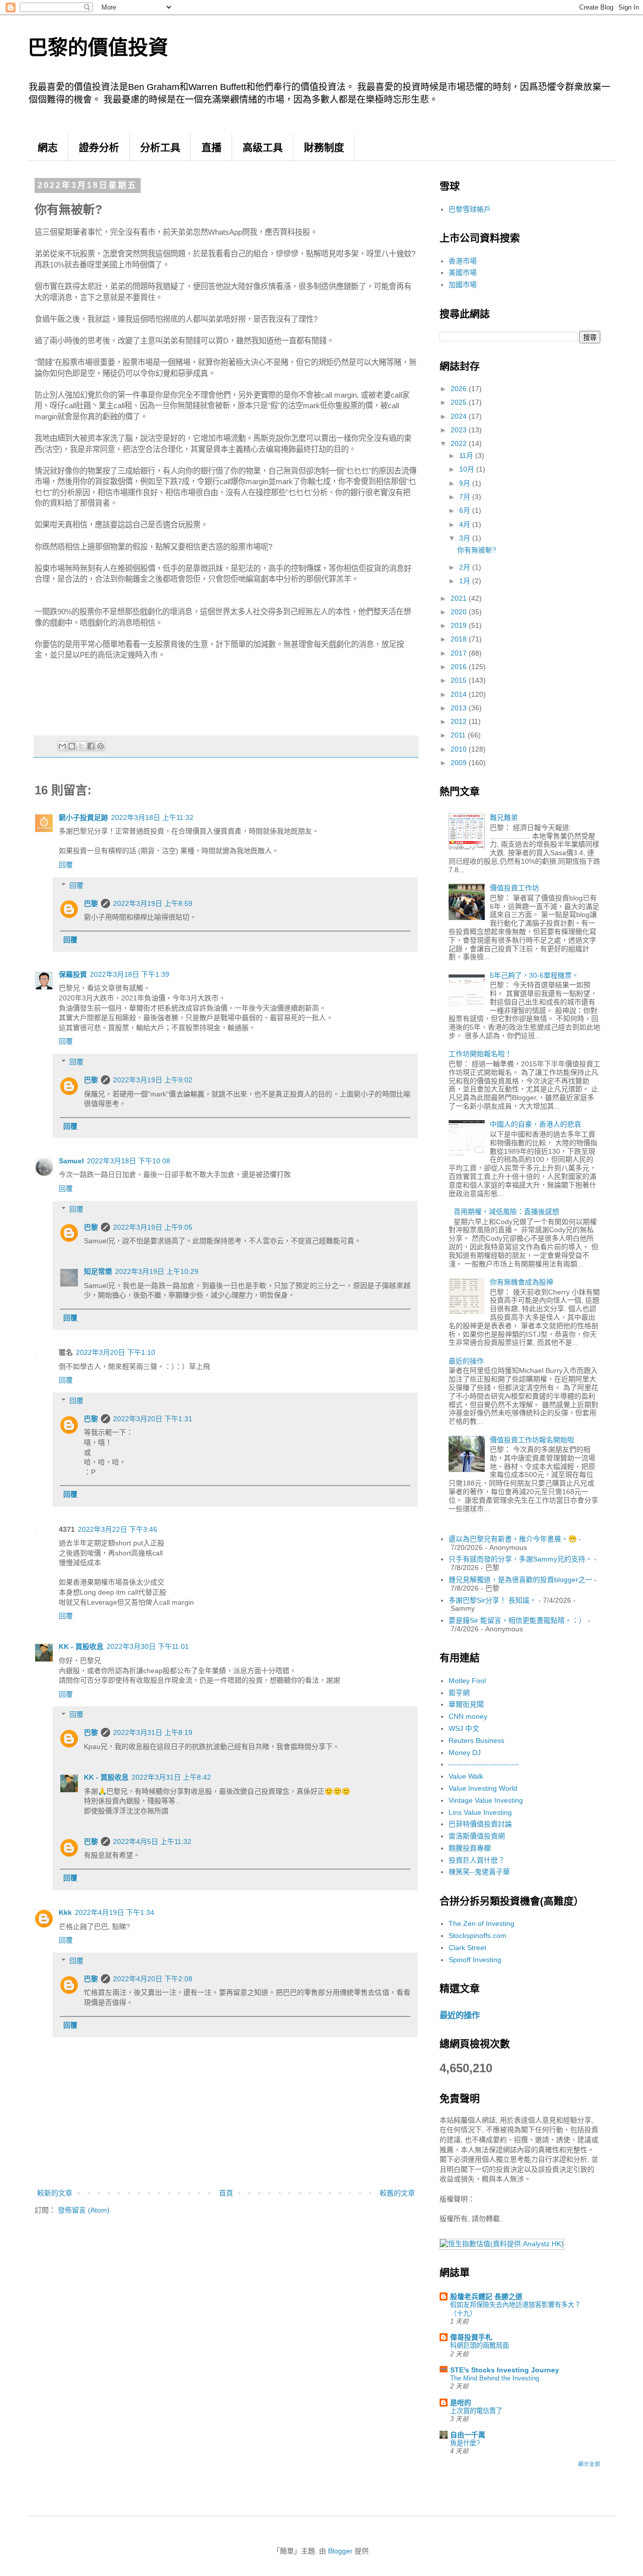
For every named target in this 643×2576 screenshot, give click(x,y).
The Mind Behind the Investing (495, 2378)
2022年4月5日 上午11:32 (152, 1842)
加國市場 (463, 285)
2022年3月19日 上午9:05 (153, 1227)
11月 (467, 455)
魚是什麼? (465, 2443)
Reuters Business (476, 1740)
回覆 (66, 865)
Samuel (71, 1161)
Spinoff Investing (475, 1960)
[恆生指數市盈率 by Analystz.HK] (502, 2244)
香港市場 (463, 261)
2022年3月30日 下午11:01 (148, 1646)
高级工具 (263, 148)
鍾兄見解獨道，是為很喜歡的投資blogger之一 (520, 1580)
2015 (460, 680)
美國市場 (463, 272)
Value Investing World (483, 1788)
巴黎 (91, 903)
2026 (460, 389)
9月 (466, 483)
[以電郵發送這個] (62, 746)
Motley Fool (467, 1681)
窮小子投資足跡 (83, 817)
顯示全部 (589, 2464)
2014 (460, 694)
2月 (466, 567)
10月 (468, 469)
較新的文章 (55, 2193)
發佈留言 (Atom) (84, 2210)
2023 (460, 430)
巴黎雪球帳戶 (470, 209)
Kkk (65, 1912)
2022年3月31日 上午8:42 (171, 1777)
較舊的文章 (397, 2193)
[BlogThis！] (72, 746)
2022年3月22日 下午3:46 (118, 1529)
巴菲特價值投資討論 (480, 1824)
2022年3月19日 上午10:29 (157, 1271)
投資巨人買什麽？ (477, 1860)
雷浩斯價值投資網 (477, 1836)
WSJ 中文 (464, 1728)
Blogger (340, 2551)
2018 (460, 639)
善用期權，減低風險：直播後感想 (506, 1212)
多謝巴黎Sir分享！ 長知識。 (493, 1600)
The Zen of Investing (481, 1923)
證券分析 (99, 148)
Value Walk (466, 1776)
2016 (460, 667)
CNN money (468, 1716)
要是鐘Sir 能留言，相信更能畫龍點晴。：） (517, 1620)
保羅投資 (73, 974)
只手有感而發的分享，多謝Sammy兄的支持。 (520, 1559)
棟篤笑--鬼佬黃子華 (479, 1872)
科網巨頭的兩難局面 (479, 2345)
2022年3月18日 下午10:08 (129, 1161)
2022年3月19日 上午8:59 (153, 903)
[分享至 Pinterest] (100, 746)
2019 (460, 625)
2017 (460, 653)
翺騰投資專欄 (470, 1848)
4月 (466, 524)
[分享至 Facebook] (91, 746)
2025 (460, 402)
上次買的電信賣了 (476, 2411)
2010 (460, 749)
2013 (460, 708)
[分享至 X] (81, 746)
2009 (460, 763)
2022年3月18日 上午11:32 (152, 817)
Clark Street (467, 1948)
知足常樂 (98, 1271)
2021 (460, 598)
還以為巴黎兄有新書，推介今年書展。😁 (513, 1539)
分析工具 (160, 148)
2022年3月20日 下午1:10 (116, 1352)
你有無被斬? (477, 550)
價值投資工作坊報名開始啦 (532, 1440)
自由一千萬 (468, 2435)
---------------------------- (484, 1764)
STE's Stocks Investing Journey (505, 2370)
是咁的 (461, 2403)
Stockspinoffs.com (477, 1936)
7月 (466, 497)
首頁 (226, 2193)
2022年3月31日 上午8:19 (153, 1732)
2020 (460, 612)
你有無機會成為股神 (521, 1282)
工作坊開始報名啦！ (480, 1054)
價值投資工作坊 (514, 888)
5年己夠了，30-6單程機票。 (534, 975)
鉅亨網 (459, 1693)
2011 (459, 735)
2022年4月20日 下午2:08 (153, 1979)
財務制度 (324, 148)
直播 (211, 148)
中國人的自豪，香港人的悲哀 (535, 1124)
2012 (460, 721)
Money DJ (465, 1753)
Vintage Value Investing (486, 1800)
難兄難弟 (504, 817)
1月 (466, 581)
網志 (48, 148)
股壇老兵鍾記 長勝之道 (486, 2296)
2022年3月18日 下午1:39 (130, 974)
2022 (460, 443)
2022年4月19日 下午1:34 (115, 1912)
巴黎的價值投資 (98, 47)
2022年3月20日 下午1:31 (153, 1419)
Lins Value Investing (480, 1812)
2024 (460, 416)
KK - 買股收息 (81, 1646)
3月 (466, 538)
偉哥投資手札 (471, 2337)
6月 (466, 510)
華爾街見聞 (466, 1704)
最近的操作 (466, 1361)
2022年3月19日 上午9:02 (153, 1080)
